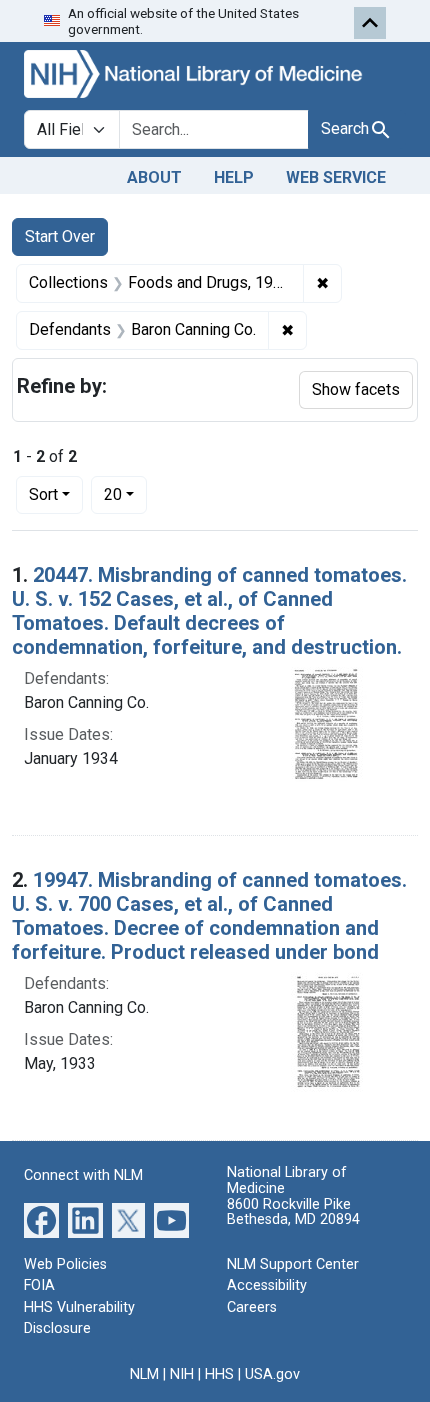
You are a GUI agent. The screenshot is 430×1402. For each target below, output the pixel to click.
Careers (252, 1307)
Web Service (336, 177)
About (154, 177)
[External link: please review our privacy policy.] (41, 1218)
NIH (182, 1374)
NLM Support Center (293, 1264)
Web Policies (65, 1264)
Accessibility (267, 1285)
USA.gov (272, 1374)
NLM (144, 1374)
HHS (219, 1374)
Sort (43, 494)
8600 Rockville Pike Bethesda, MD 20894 (293, 1212)
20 (125, 494)
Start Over (60, 236)
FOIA (39, 1285)
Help (234, 177)
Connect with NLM (83, 1175)
